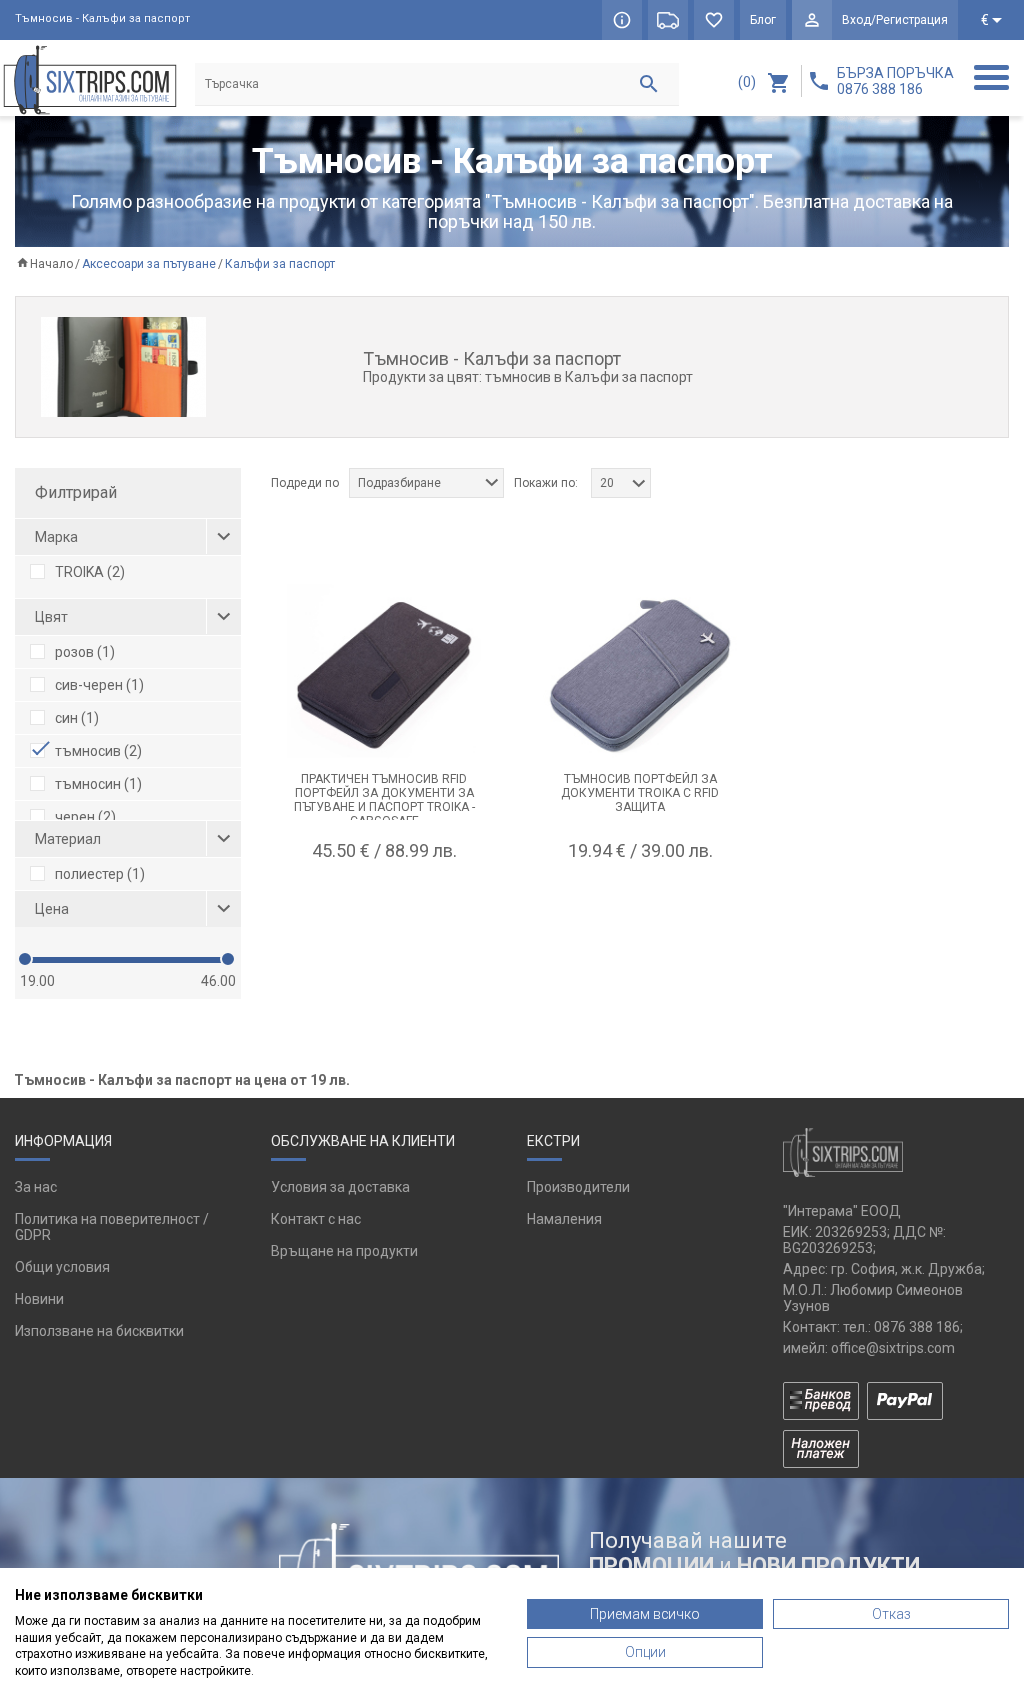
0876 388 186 (917, 1327)
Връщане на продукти (344, 1251)
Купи (384, 900)
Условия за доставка (340, 1187)
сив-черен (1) (99, 685)
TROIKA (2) (90, 572)
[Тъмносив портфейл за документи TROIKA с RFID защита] (640, 671)
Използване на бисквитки (99, 1331)
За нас (36, 1187)
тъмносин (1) (98, 784)
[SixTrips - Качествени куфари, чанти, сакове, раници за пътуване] (90, 79)
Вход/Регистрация (895, 20)
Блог (763, 20)
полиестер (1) (100, 874)
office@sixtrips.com (893, 1348)
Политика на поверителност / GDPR (112, 1227)
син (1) (77, 718)
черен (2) (85, 817)
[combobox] (426, 483)
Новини (39, 1299)
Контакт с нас (316, 1219)
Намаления (564, 1219)
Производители (578, 1187)
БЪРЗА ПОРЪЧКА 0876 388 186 (895, 81)
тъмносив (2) (98, 751)
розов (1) (85, 652)
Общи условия (62, 1267)
